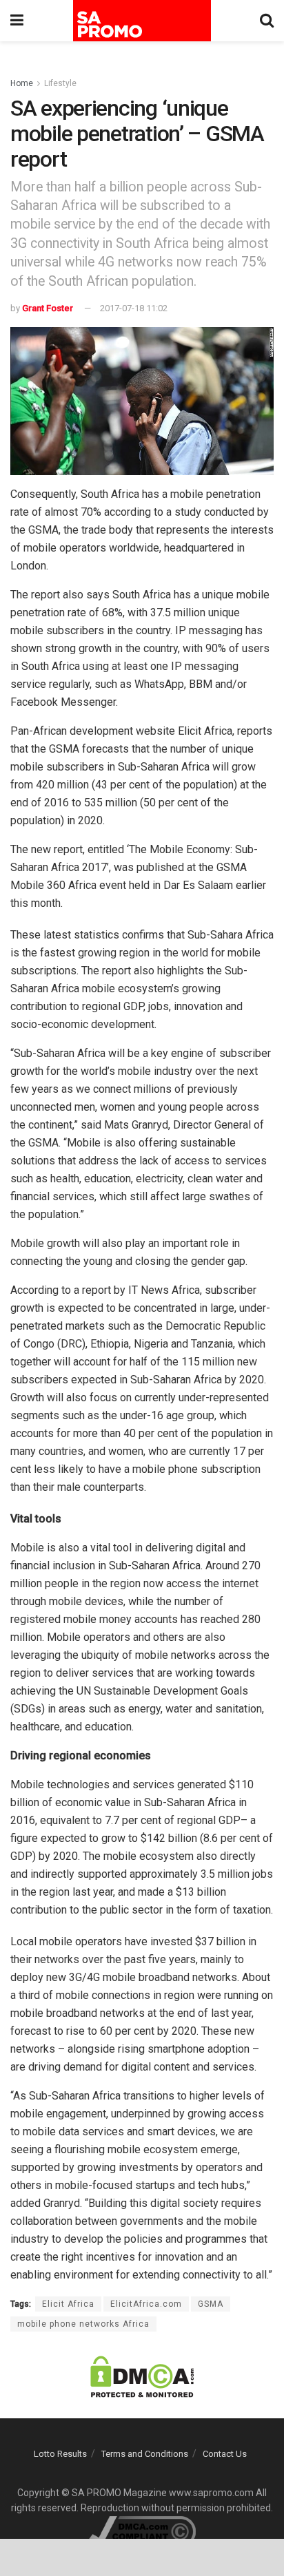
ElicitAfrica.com (146, 2304)
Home (22, 83)
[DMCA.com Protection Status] (142, 2376)
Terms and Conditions (145, 2454)
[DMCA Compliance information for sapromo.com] (142, 2531)
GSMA (211, 2304)
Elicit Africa (68, 2304)
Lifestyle (60, 83)
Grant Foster (48, 308)
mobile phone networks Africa (83, 2324)
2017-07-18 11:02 (134, 308)
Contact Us (225, 2454)
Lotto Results (60, 2454)
